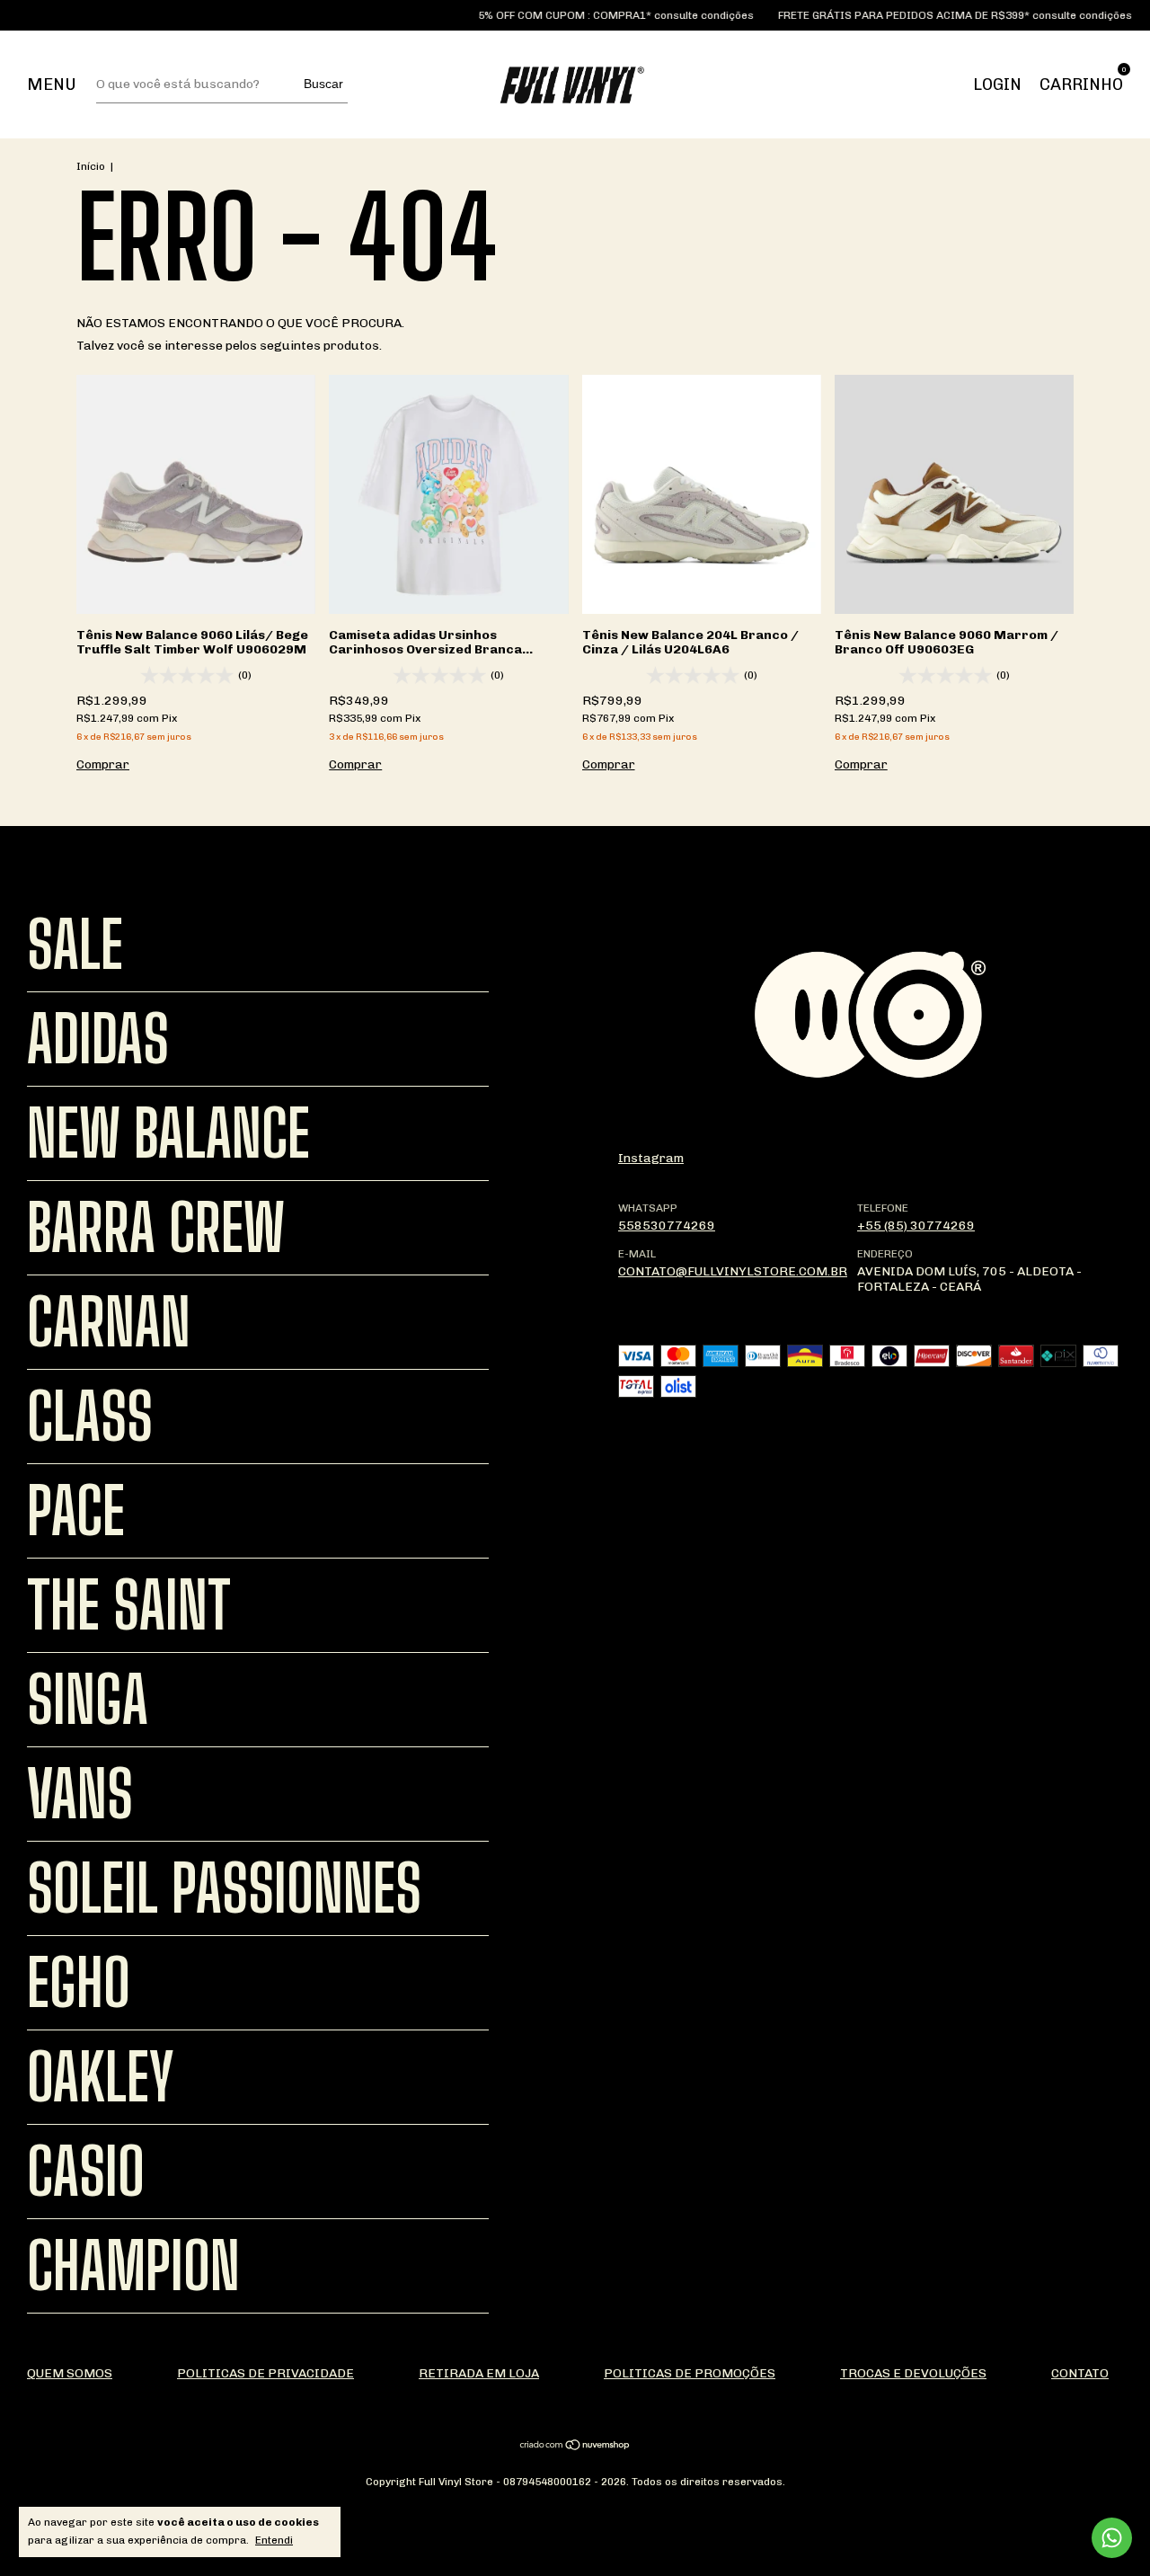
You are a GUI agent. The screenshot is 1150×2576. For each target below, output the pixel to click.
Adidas (98, 1039)
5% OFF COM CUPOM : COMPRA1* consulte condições (586, 15)
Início (91, 166)
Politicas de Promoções (690, 2373)
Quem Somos (70, 2373)
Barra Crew (156, 1228)
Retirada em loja (479, 2373)
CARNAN (109, 1322)
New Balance (168, 1133)
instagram (651, 1158)
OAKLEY (101, 2077)
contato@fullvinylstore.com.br (733, 1271)
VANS (80, 1794)
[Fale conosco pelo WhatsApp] (1112, 2538)
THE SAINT (129, 1605)
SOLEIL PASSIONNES (224, 1888)
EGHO (79, 1983)
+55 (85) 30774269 (916, 1226)
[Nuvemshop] (575, 2447)
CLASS (90, 1417)
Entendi (274, 2540)
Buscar (323, 84)
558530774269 (667, 1226)
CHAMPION (133, 2266)
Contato (1080, 2373)
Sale (75, 945)
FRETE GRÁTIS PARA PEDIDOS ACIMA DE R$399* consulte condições (925, 15)
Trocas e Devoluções (913, 2373)
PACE (76, 1511)
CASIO (86, 2172)
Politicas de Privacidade (265, 2373)
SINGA (88, 1700)
